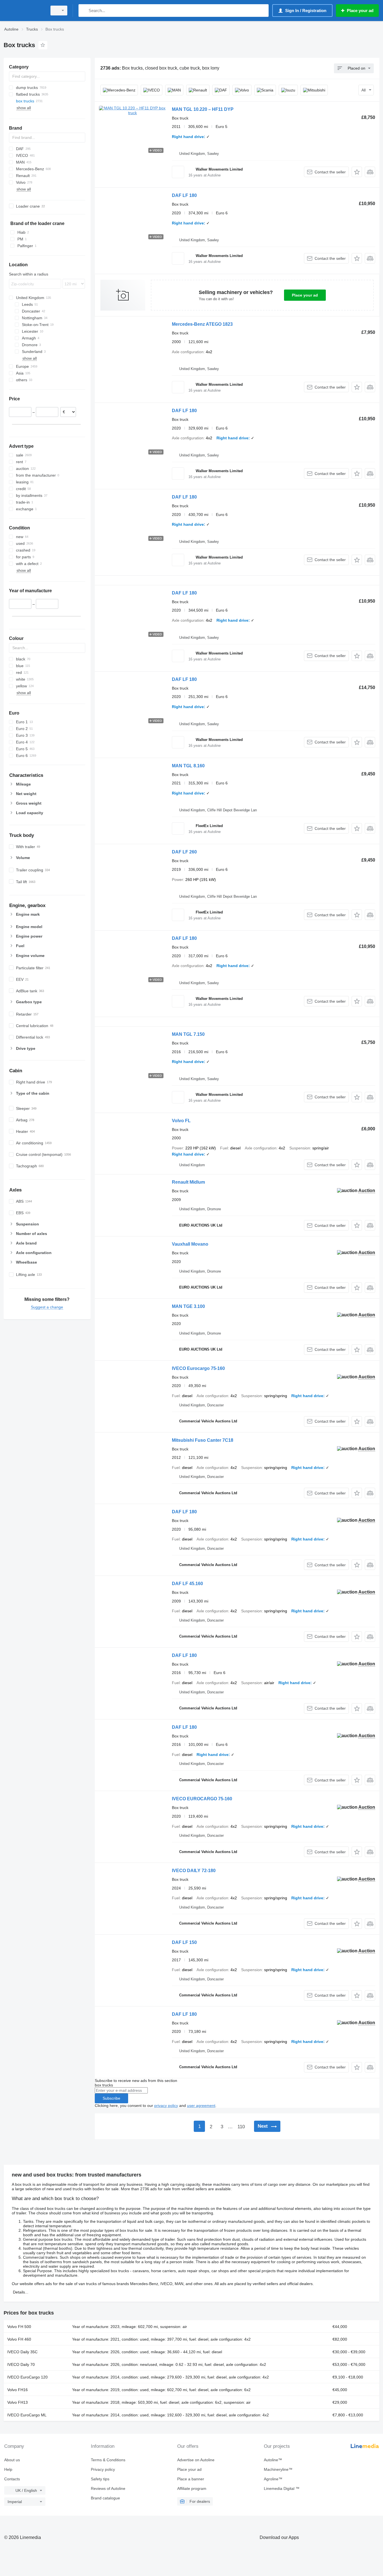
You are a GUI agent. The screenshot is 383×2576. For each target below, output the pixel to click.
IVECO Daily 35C (22, 2352)
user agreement (201, 2106)
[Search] (84, 11)
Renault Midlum (188, 1182)
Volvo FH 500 (19, 2327)
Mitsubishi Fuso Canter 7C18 (203, 1440)
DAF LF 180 (184, 195)
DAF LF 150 (184, 1942)
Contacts (12, 2479)
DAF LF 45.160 (187, 1584)
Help (8, 2469)
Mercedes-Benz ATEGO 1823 (202, 324)
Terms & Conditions (108, 2460)
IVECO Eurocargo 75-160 (198, 1368)
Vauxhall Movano (190, 1244)
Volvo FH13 (18, 2402)
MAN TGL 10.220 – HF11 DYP (203, 109)
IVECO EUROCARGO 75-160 (202, 1799)
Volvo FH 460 (19, 2339)
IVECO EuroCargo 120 (27, 2377)
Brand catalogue (105, 2498)
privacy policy (166, 2106)
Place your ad (305, 295)
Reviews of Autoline (108, 2488)
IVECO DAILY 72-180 (194, 1871)
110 (241, 2127)
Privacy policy (103, 2469)
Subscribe (111, 2098)
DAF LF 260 (184, 852)
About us (12, 2460)
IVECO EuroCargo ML (27, 2415)
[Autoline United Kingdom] (24, 11)
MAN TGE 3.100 (188, 1306)
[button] (357, 172)
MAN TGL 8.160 (188, 766)
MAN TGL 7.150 (188, 1034)
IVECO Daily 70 (21, 2364)
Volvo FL (181, 1121)
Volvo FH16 (18, 2390)
